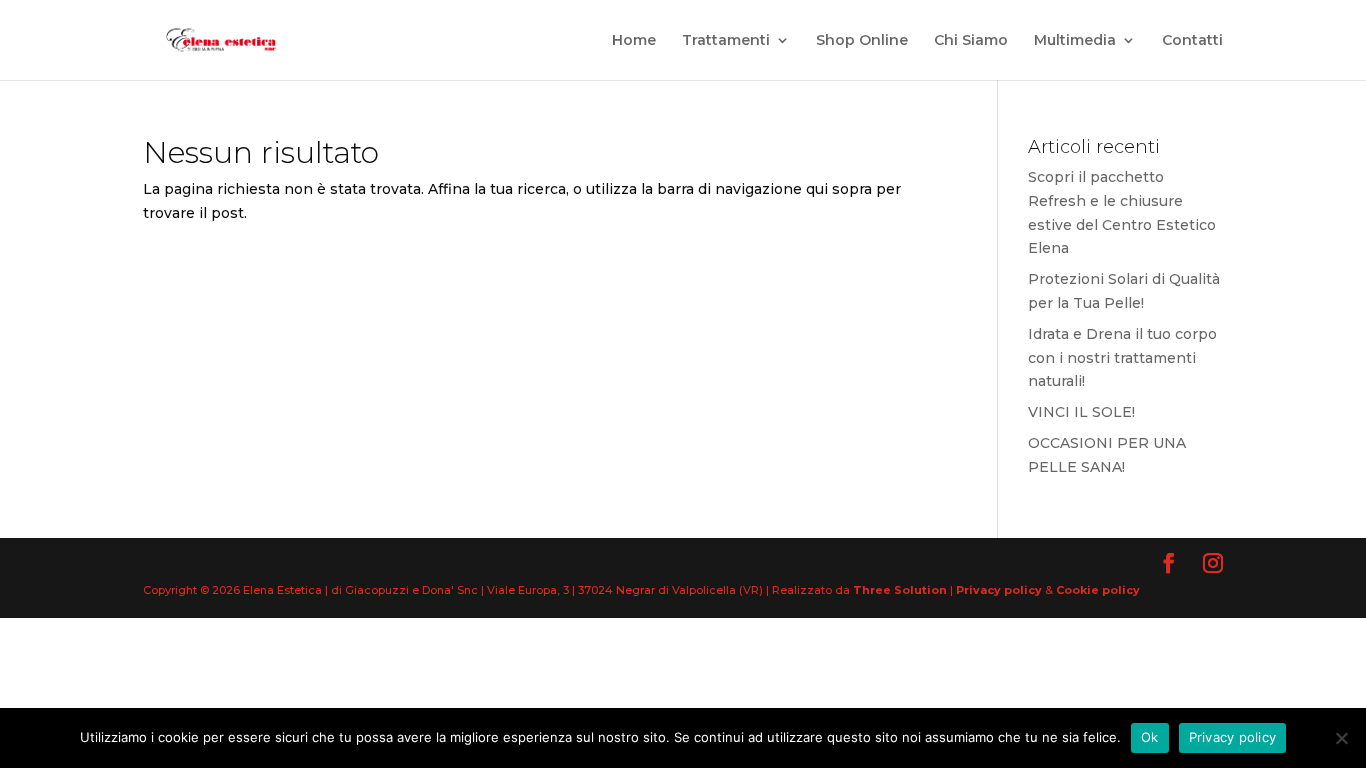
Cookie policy (1098, 590)
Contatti (1192, 41)
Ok (1150, 737)
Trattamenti (726, 41)
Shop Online (862, 41)
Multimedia (1075, 41)
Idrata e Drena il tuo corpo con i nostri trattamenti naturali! (1122, 358)
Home (634, 41)
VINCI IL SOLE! (1081, 412)
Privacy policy (1000, 590)
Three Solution (900, 590)
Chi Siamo (971, 41)
